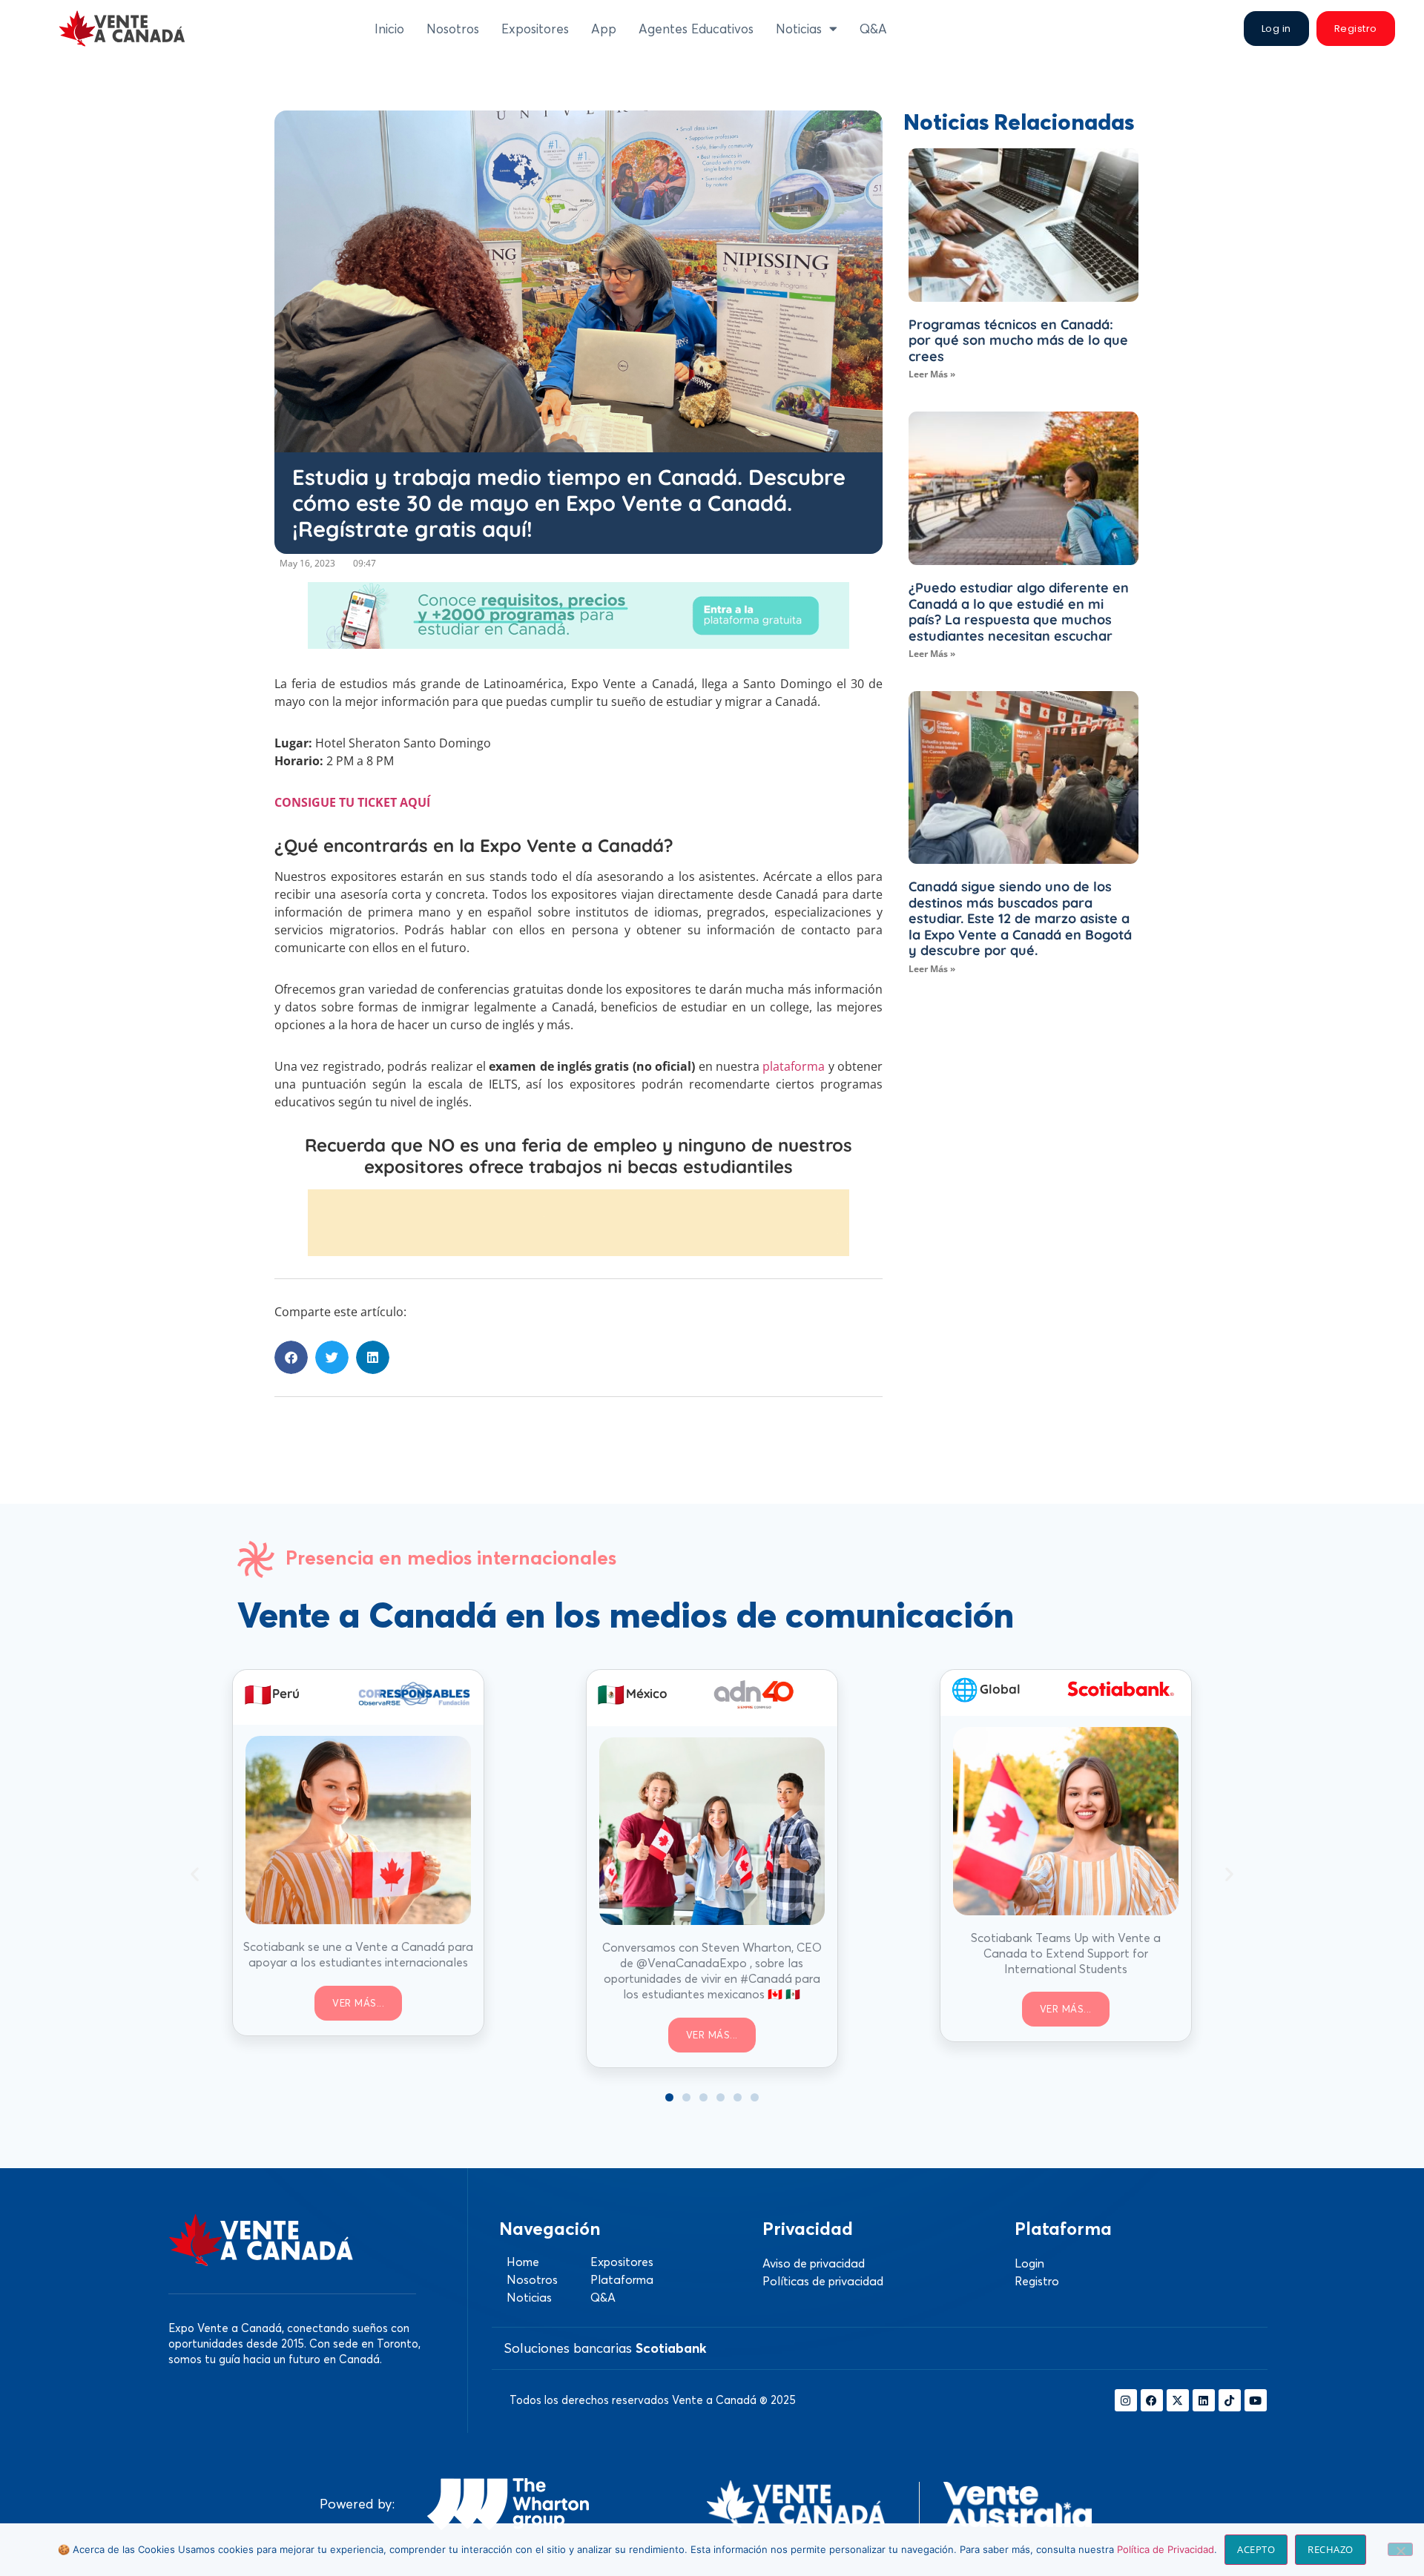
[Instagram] (1126, 2400)
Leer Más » (932, 374)
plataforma (794, 1066)
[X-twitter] (1178, 2400)
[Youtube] (1256, 2400)
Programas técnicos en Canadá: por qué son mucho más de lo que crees (1018, 340)
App (604, 29)
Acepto (1256, 2549)
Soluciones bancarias (605, 2348)
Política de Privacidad (1166, 2549)
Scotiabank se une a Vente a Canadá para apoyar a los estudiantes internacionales (358, 1954)
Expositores (535, 29)
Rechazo (1331, 2549)
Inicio (389, 29)
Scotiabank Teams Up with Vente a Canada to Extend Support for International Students (1066, 1953)
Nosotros (453, 29)
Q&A (873, 29)
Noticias (799, 29)
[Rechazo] (1400, 2549)
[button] (291, 1357)
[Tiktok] (1230, 2400)
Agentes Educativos (696, 29)
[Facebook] (1152, 2400)
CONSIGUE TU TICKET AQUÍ (352, 802)
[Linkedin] (1204, 2400)
